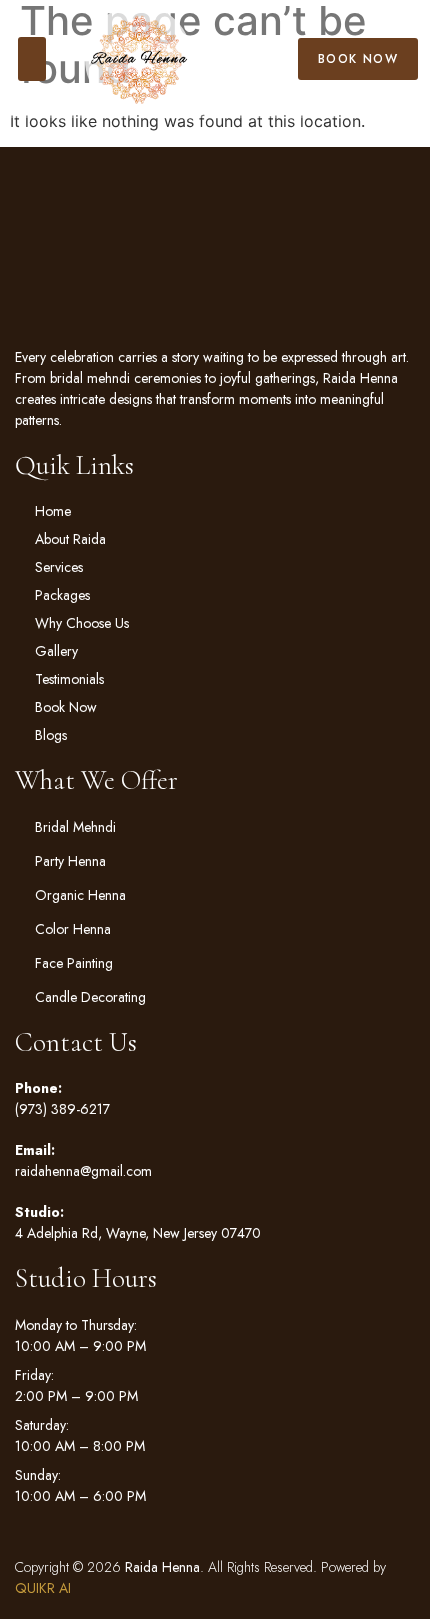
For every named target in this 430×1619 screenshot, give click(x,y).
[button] (32, 59)
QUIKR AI (43, 1588)
